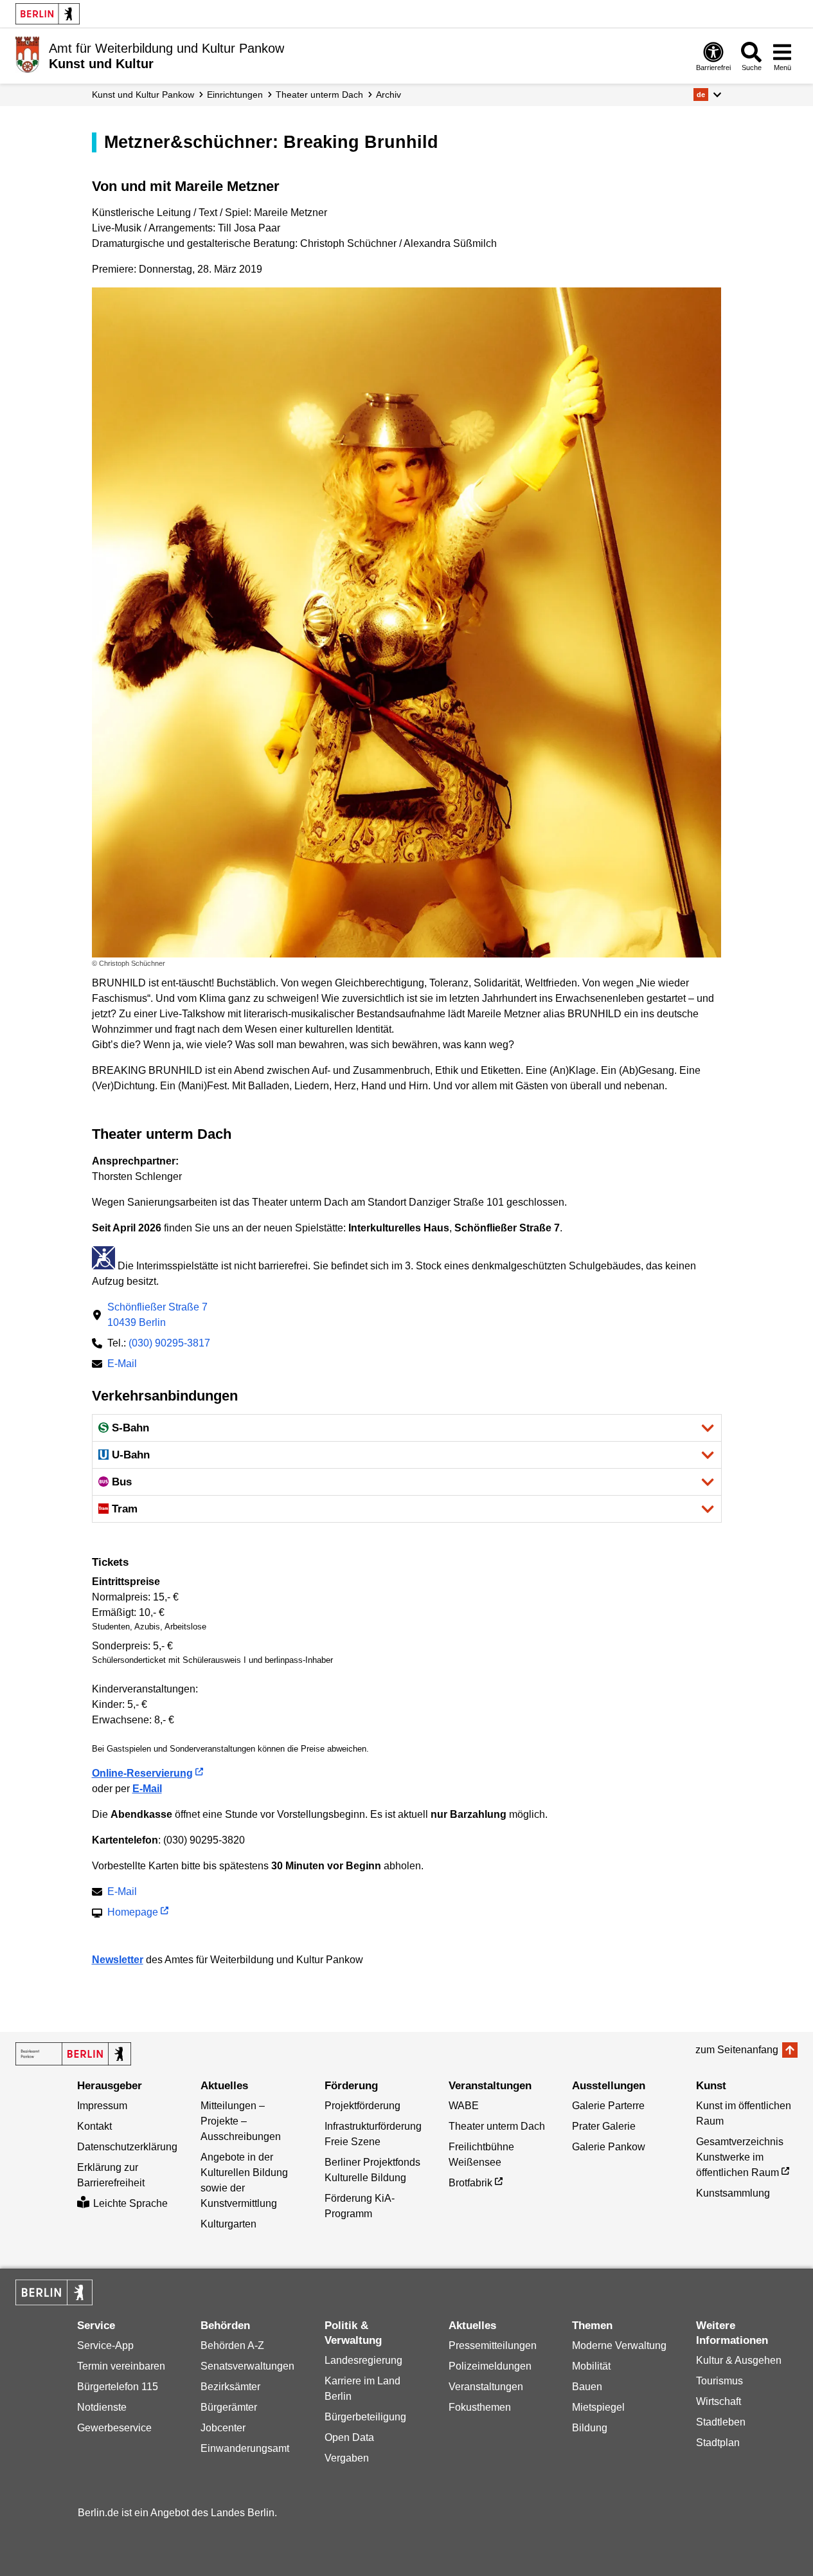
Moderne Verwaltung (619, 2345)
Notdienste (102, 2407)
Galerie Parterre (608, 2106)
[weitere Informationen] (27, 55)
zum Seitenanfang (737, 2050)
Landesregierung (363, 2360)
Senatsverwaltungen (247, 2366)
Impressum (102, 2106)
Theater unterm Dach (319, 95)
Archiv (389, 95)
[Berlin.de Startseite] (48, 14)
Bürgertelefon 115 (118, 2387)
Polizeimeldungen (490, 2366)
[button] (707, 95)
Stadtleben (721, 2422)
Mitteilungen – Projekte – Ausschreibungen (241, 2121)
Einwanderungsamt (245, 2448)
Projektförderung (362, 2106)
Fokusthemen (480, 2407)
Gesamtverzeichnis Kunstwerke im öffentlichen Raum (740, 2157)
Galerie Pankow (609, 2147)
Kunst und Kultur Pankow (143, 95)
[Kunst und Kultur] (73, 2054)
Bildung (590, 2428)
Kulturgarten (228, 2224)
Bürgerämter (229, 2407)
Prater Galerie (604, 2126)
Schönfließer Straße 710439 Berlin (157, 1315)
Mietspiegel (598, 2407)
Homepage (133, 1913)
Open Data (349, 2437)
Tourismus (719, 2381)
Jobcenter (223, 2428)
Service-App (105, 2345)
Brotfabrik (470, 2183)
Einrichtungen (235, 95)
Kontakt (94, 2126)
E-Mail (122, 1365)
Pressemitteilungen (493, 2345)
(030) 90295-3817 (169, 1343)
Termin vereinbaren (121, 2366)
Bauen (587, 2387)
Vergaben (347, 2458)
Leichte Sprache (130, 2203)
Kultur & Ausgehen (739, 2360)
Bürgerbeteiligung (365, 2417)
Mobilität (591, 2366)
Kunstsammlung (733, 2193)
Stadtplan (718, 2443)
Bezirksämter (230, 2387)
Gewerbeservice (114, 2428)
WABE (464, 2106)
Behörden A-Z (232, 2345)
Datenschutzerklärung (127, 2147)
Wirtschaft (719, 2401)
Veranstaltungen (486, 2387)
